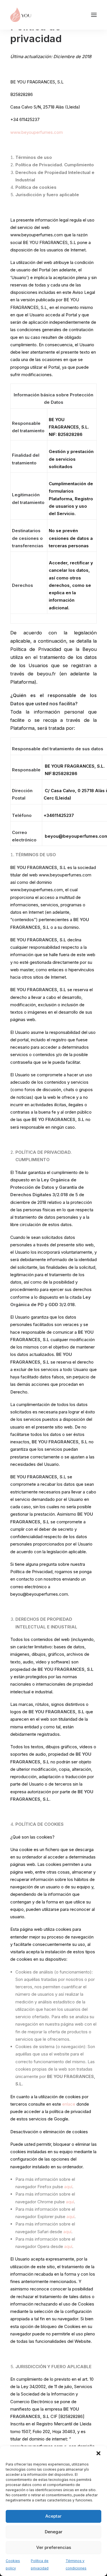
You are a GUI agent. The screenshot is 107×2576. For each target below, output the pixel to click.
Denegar (54, 2532)
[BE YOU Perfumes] (21, 15)
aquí (68, 2187)
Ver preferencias (54, 2547)
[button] (98, 2453)
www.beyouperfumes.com (37, 132)
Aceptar (53, 2516)
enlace (69, 2104)
